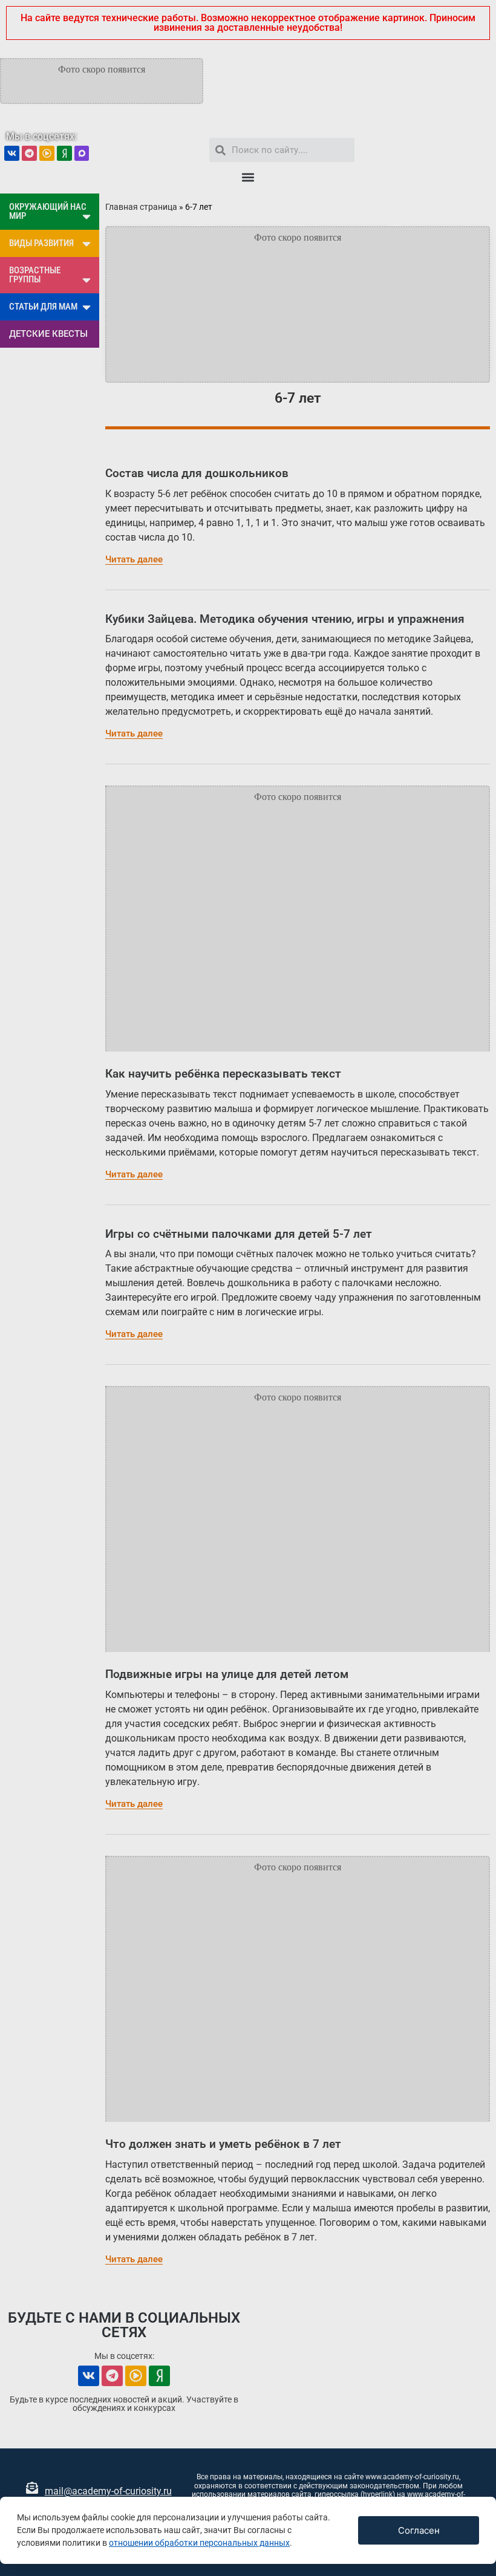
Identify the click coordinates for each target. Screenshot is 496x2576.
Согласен (419, 2530)
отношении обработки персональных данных (199, 2543)
